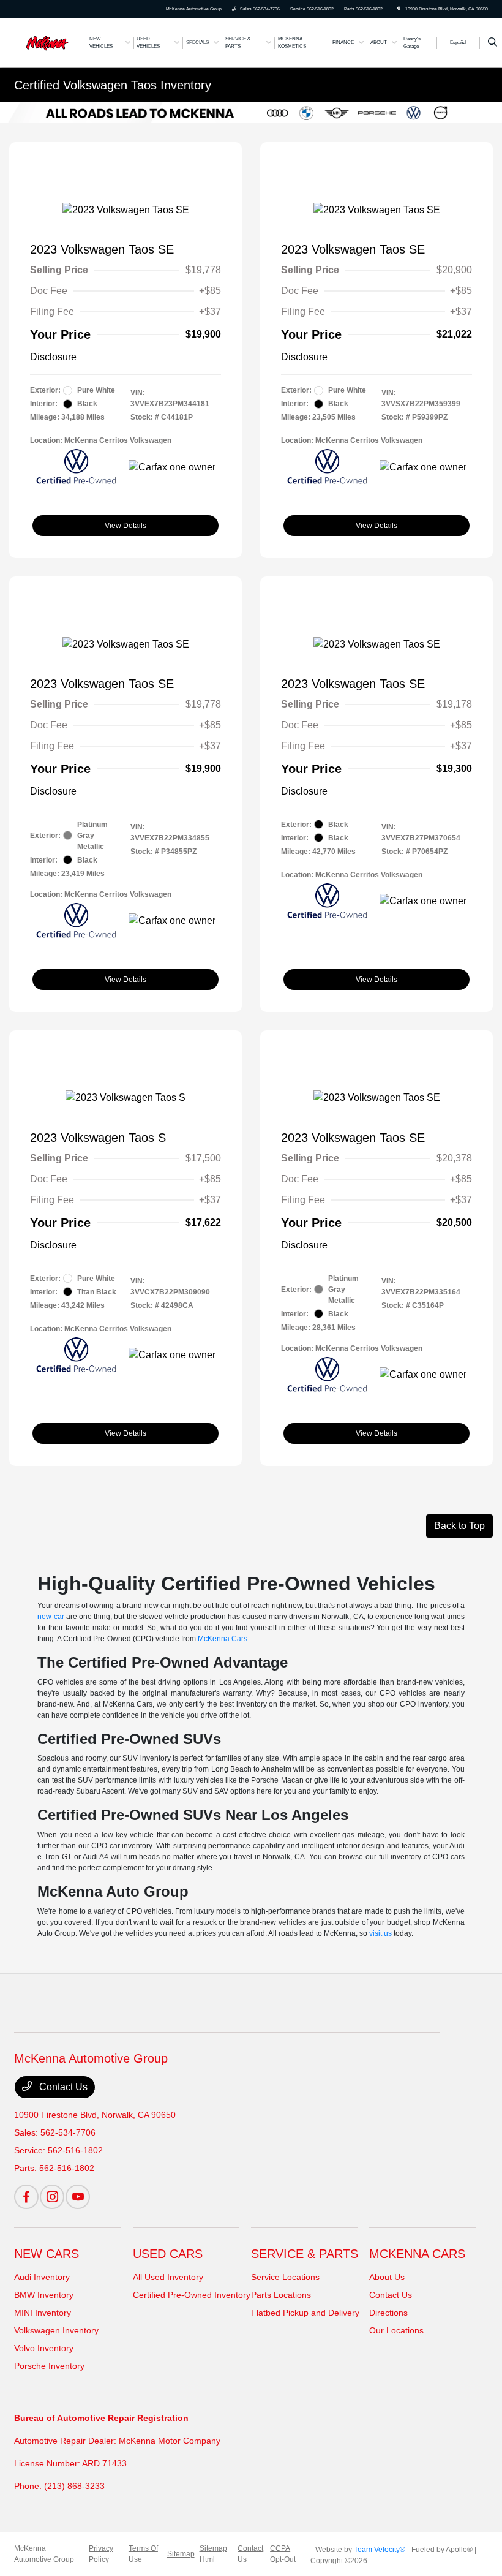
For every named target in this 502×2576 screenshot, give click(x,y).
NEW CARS (47, 2254)
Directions (388, 2313)
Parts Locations (281, 2295)
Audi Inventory (42, 2277)
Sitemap (181, 2554)
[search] (493, 43)
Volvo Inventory (44, 2348)
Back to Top (459, 1526)
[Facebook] (26, 2197)
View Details (125, 526)
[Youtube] (78, 2197)
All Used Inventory (168, 2277)
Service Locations (285, 2277)
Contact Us (62, 2087)
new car (51, 1617)
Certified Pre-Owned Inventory (192, 2295)
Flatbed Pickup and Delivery (305, 2313)
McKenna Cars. (223, 1639)
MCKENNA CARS (417, 2254)
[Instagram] (52, 2197)
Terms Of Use (143, 2554)
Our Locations (396, 2330)
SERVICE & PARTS (305, 2254)
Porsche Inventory (49, 2366)
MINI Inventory (43, 2313)
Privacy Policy (101, 2554)
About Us (387, 2277)
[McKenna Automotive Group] (47, 42)
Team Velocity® (380, 2550)
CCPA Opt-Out (283, 2554)
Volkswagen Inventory (56, 2330)
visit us (380, 1933)
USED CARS (168, 2254)
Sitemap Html (213, 2554)
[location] (399, 9)
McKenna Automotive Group (44, 2554)
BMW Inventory (44, 2295)
